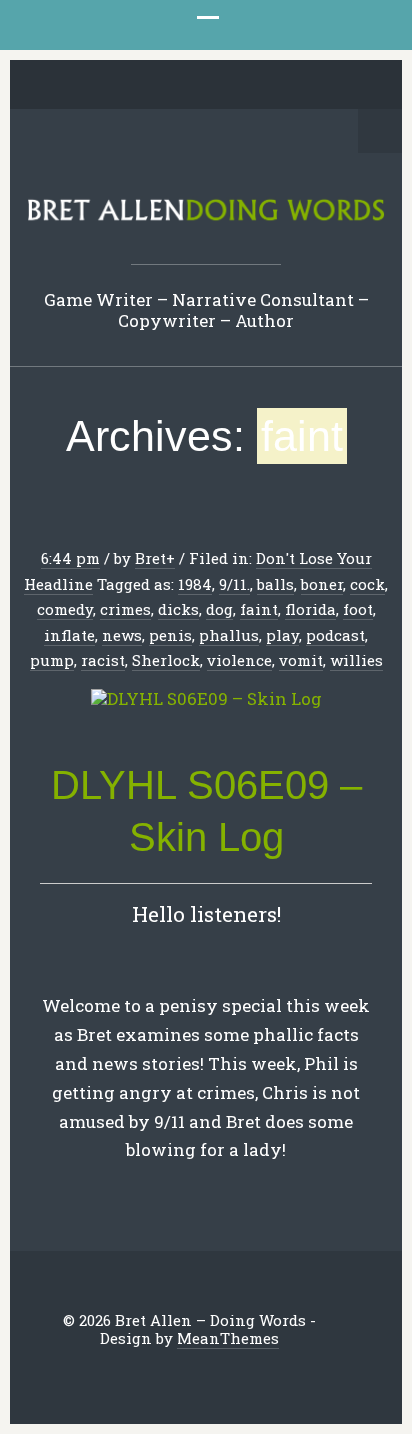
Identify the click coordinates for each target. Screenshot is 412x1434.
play (282, 635)
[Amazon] (284, 86)
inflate (69, 635)
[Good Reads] (253, 86)
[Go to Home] (206, 217)
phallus (229, 635)
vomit (301, 660)
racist (103, 660)
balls (275, 584)
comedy (65, 609)
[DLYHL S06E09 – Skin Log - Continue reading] (206, 699)
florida (310, 609)
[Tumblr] (222, 86)
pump (52, 660)
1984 (195, 584)
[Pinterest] (191, 86)
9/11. (234, 584)
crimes (125, 609)
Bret (150, 558)
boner (322, 584)
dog (219, 609)
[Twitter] (98, 86)
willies (356, 660)
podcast (335, 635)
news (122, 635)
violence (239, 660)
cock (367, 584)
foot (358, 609)
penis (170, 635)
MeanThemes (228, 1338)
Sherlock (166, 660)
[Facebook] (129, 86)
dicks (178, 609)
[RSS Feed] (315, 86)
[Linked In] (160, 86)
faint (259, 609)
